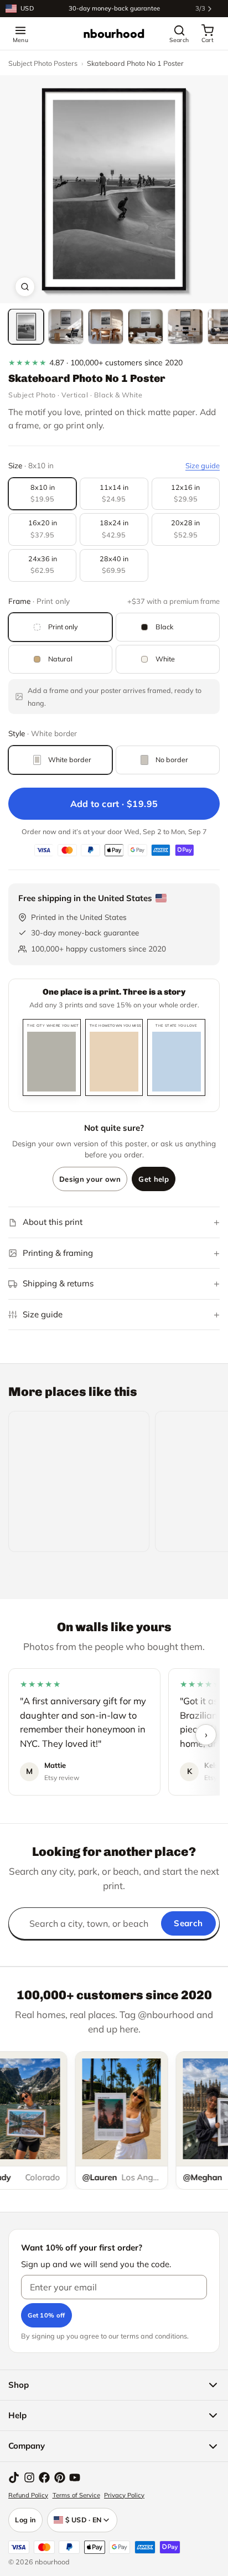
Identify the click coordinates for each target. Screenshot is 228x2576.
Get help (154, 1179)
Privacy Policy (124, 2495)
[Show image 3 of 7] (106, 327)
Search (188, 1923)
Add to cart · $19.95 (114, 804)
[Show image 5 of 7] (185, 327)
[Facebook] (44, 2477)
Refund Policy (28, 2495)
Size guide (203, 465)
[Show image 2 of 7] (66, 327)
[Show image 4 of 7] (146, 327)
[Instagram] (29, 2477)
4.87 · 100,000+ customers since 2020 (95, 363)
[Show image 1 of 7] (26, 327)
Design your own (90, 1179)
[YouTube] (75, 2477)
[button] (114, 189)
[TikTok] (14, 2477)
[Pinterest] (60, 2477)
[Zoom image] (25, 287)
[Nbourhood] (114, 34)
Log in (25, 2520)
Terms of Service (76, 2495)
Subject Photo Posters (43, 63)
